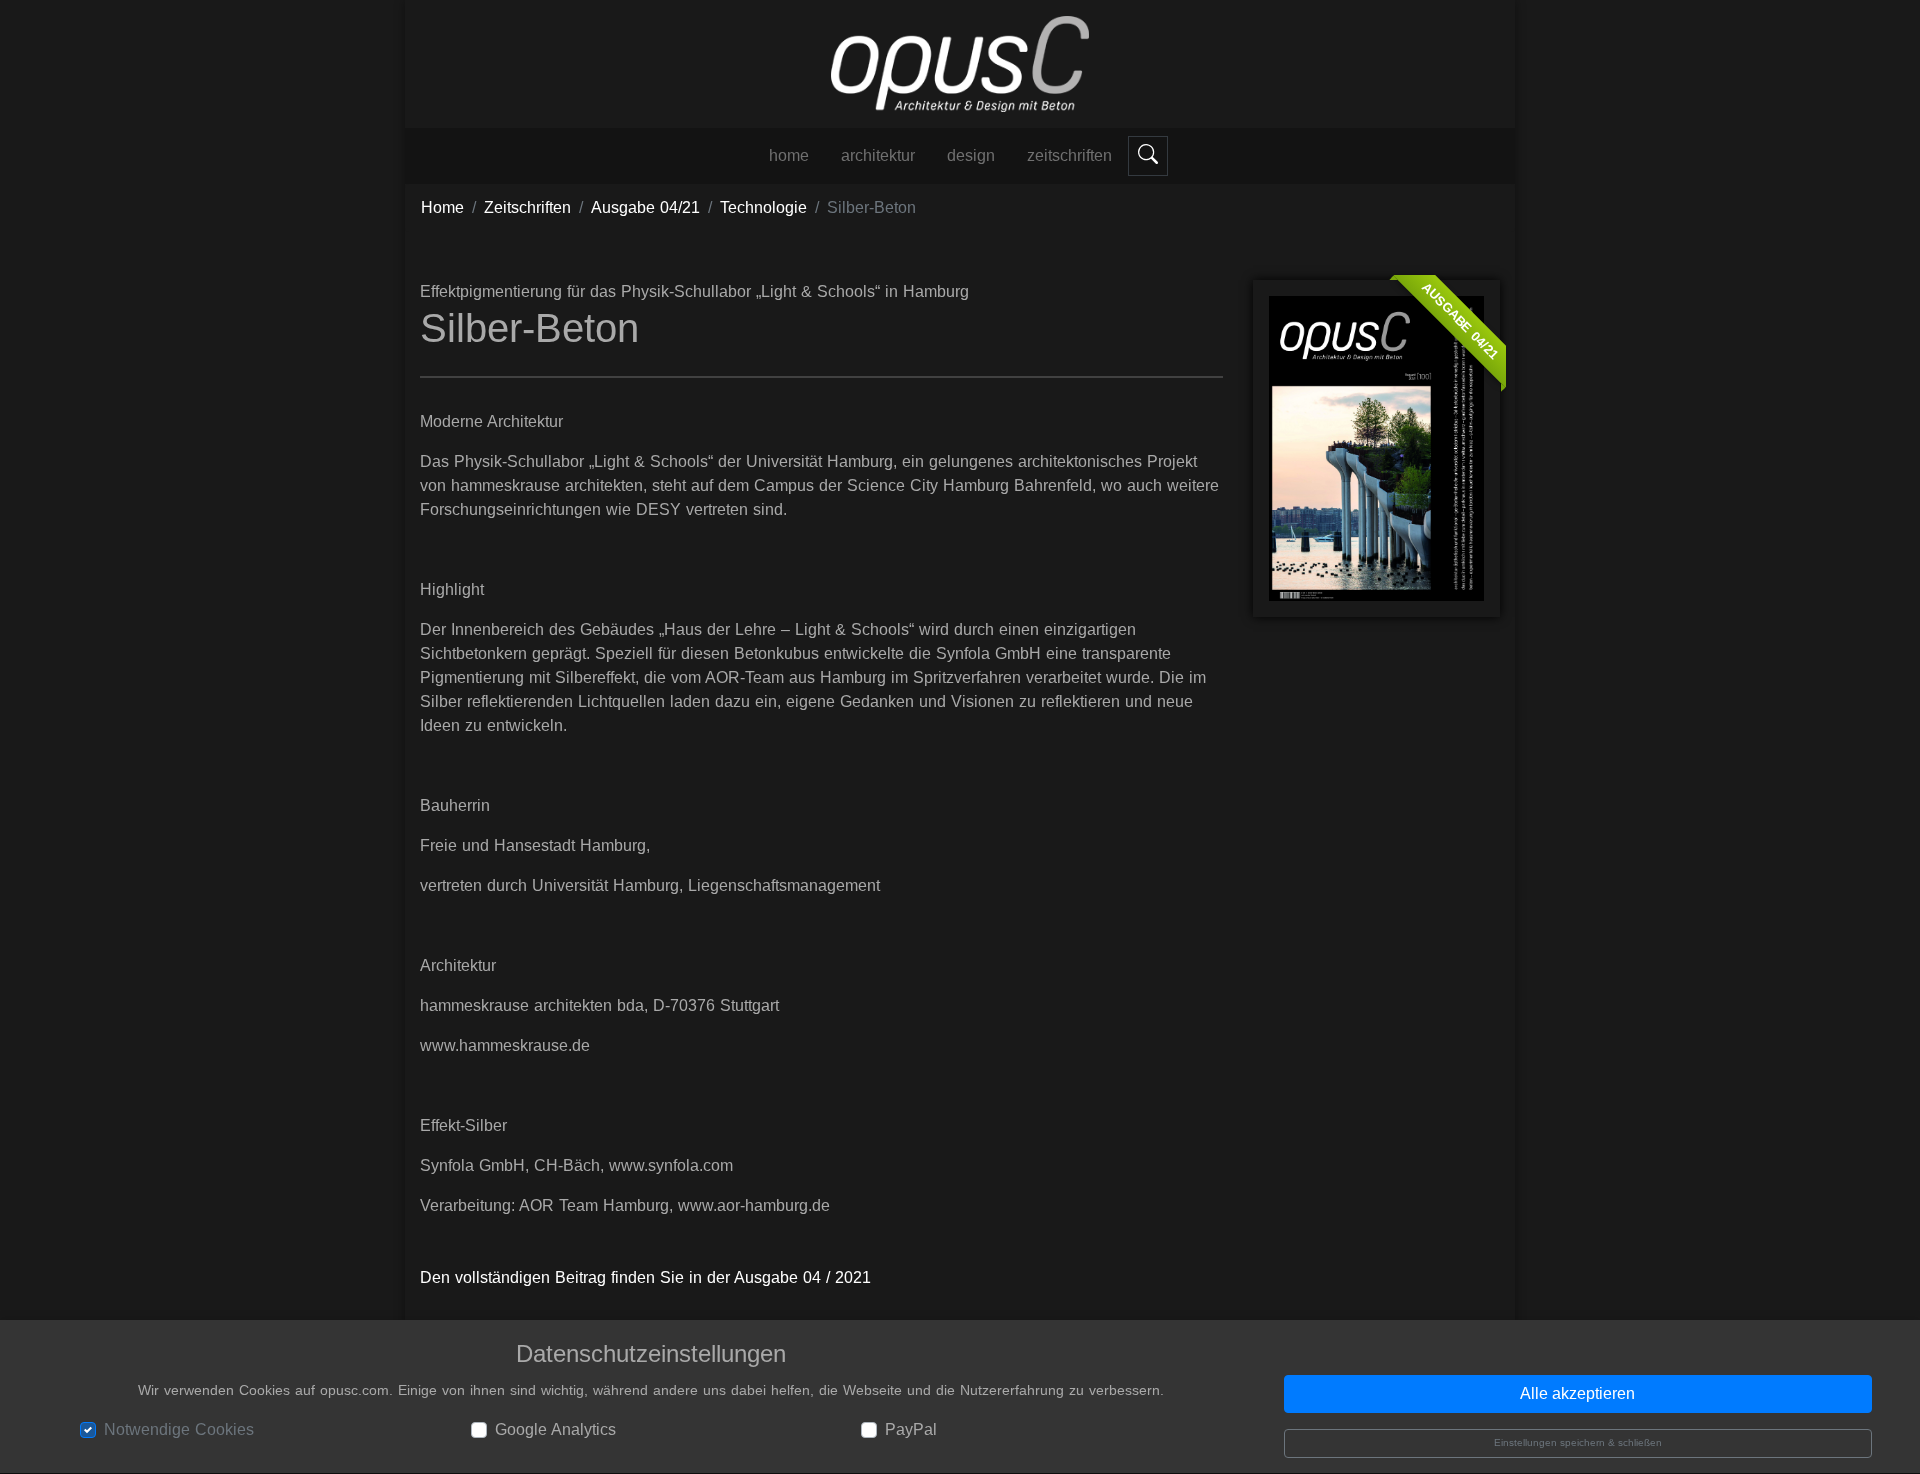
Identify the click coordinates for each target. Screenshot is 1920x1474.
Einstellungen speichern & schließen (1578, 1443)
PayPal (911, 1429)
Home (442, 207)
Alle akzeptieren (1577, 1394)
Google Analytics (555, 1429)
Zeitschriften (1069, 155)
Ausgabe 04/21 (645, 207)
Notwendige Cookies (179, 1429)
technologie (763, 207)
